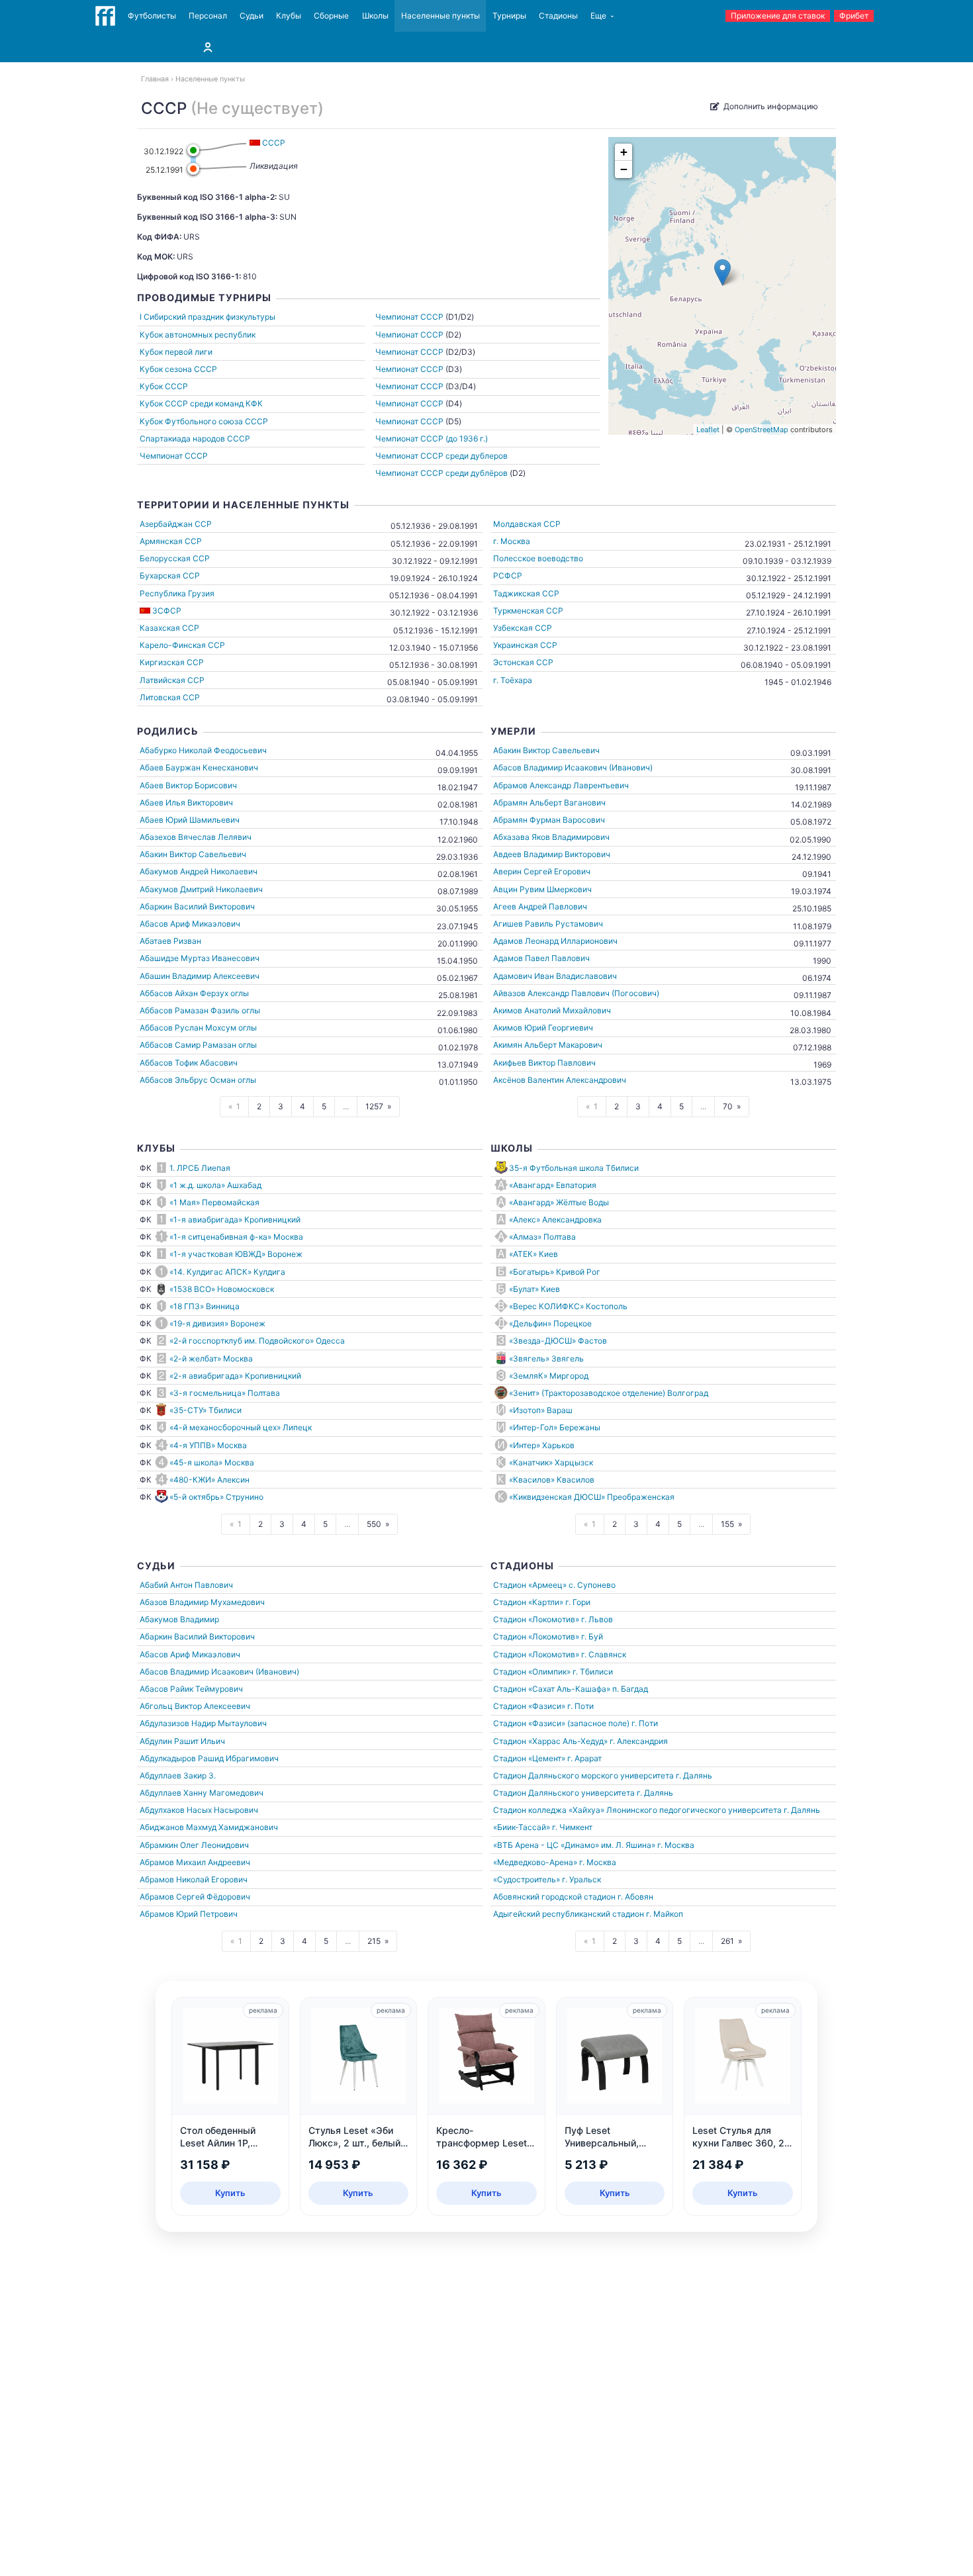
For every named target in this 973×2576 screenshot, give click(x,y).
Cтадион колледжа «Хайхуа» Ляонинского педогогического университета (637, 1810)
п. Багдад (630, 1689)
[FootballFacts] (105, 16)
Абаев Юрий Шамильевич (190, 820)
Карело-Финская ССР (182, 645)
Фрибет (854, 16)
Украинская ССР (525, 645)
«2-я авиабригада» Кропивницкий (235, 1376)
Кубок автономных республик (198, 335)
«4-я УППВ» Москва (208, 1445)
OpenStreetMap (762, 430)
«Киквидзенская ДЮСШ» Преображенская (592, 1497)
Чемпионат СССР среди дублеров (441, 456)
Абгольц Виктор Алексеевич (195, 1706)
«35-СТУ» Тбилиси (206, 1410)
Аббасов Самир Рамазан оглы (198, 1045)
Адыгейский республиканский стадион (569, 1914)
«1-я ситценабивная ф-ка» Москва (236, 1237)
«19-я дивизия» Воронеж (217, 1323)
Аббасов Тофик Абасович (189, 1063)
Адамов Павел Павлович (541, 958)
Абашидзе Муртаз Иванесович (200, 958)
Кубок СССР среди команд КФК (201, 403)
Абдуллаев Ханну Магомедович (202, 1793)
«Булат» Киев (534, 1289)
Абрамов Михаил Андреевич (195, 1862)
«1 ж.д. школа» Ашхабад (215, 1185)
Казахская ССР (169, 628)
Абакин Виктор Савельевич (193, 854)
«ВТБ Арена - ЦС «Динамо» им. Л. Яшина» (574, 1845)
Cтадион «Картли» (528, 1602)
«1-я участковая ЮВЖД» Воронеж (236, 1254)
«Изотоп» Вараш (541, 1410)
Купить (230, 2193)
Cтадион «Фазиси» (529, 1706)
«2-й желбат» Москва (211, 1358)
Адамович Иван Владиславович (555, 976)
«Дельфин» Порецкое (550, 1323)
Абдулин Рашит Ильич (182, 1741)
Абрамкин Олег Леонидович (194, 1845)
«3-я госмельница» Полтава (225, 1393)
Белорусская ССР (175, 558)
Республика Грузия (177, 593)
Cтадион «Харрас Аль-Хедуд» (550, 1741)
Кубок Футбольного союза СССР (204, 421)
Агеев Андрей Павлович (540, 906)
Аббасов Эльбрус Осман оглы (198, 1080)
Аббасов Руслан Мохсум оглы (198, 1028)
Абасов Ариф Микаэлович (190, 924)
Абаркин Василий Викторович (197, 906)
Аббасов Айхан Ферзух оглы (194, 993)
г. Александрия (639, 1741)
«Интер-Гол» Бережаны (555, 1427)
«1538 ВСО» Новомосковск (222, 1289)
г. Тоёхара (513, 680)
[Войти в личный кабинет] (208, 47)
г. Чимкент (572, 1827)
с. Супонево (592, 1585)
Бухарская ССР (170, 575)
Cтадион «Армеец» (530, 1585)
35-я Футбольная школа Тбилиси (574, 1168)
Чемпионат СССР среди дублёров (441, 473)
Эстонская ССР (523, 662)
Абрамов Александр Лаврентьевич (561, 785)
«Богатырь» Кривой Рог (555, 1272)
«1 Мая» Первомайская (214, 1202)
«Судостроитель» (527, 1879)
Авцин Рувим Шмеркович (542, 889)
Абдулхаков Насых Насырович (199, 1810)
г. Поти (580, 1706)
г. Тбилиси (593, 1672)
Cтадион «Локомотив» (536, 1619)
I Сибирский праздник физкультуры (208, 317)
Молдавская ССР (527, 524)
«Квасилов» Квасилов (552, 1480)
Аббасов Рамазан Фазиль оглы (200, 1010)
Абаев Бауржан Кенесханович (199, 767)
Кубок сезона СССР (178, 369)
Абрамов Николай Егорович (194, 1879)
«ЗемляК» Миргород (549, 1376)
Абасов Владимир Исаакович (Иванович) (573, 767)
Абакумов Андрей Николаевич (199, 871)
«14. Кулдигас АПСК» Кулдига (227, 1272)
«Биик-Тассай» (522, 1827)
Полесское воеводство (538, 558)
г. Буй (592, 1636)
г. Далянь (694, 1775)
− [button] (624, 169)
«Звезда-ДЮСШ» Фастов (558, 1341)
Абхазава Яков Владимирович (551, 837)
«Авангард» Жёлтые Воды (559, 1202)
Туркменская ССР (528, 611)
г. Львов (597, 1619)
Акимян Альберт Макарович (548, 1045)
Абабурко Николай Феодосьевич (203, 750)
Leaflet (708, 430)
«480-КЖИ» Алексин (209, 1480)
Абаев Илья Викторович (186, 803)
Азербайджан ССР (176, 524)
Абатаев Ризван (170, 941)
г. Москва (512, 541)
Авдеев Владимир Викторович (552, 854)
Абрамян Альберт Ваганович (549, 803)
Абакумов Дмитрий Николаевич (201, 889)
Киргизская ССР (172, 662)
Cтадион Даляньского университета (564, 1793)
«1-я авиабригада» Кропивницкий (235, 1219)
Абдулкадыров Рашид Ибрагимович (209, 1758)
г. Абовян (635, 1897)
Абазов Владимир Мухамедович (202, 1602)
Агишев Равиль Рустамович (548, 924)
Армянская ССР (171, 541)
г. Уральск (581, 1879)
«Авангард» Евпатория (553, 1185)
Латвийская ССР (172, 680)
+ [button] (624, 152)
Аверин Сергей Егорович (542, 871)
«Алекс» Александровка (555, 1219)
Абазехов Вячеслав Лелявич (196, 837)
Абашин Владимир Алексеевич (200, 976)
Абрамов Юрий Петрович (189, 1914)
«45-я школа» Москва (212, 1462)
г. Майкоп (665, 1914)
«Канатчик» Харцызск (551, 1462)
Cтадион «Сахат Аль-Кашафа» (552, 1689)
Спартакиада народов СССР (195, 438)
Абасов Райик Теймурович (191, 1689)
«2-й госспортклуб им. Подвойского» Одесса (257, 1341)
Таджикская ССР (526, 593)
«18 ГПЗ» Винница (205, 1306)
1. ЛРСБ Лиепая (200, 1168)
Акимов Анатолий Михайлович (552, 1010)
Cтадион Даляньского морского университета (583, 1775)
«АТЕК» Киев (533, 1254)
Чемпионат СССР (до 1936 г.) (432, 438)
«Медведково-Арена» (535, 1862)
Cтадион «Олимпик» (532, 1672)
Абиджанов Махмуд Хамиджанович (209, 1827)
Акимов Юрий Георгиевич (543, 1028)
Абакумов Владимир (179, 1619)
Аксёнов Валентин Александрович (560, 1080)
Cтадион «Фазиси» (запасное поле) (561, 1723)
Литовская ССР (170, 697)
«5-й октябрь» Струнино (216, 1497)
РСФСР (508, 575)
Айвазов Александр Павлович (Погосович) (576, 993)
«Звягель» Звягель (546, 1358)
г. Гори (578, 1602)
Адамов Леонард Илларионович (555, 941)
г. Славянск (604, 1654)
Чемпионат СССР (174, 456)
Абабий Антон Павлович (186, 1585)
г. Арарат (584, 1758)
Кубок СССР (164, 386)
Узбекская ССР (523, 628)
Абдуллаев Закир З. (178, 1775)
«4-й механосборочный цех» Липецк (241, 1427)
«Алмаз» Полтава (542, 1237)
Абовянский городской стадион (554, 1897)
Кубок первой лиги (176, 352)
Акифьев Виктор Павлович (544, 1063)
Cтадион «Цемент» (529, 1758)
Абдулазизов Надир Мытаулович (203, 1723)
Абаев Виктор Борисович (188, 785)
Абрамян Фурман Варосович (549, 820)
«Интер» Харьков (542, 1445)
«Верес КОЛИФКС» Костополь (568, 1306)
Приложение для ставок (778, 16)
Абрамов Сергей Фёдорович (195, 1897)
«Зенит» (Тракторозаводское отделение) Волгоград (609, 1393)
